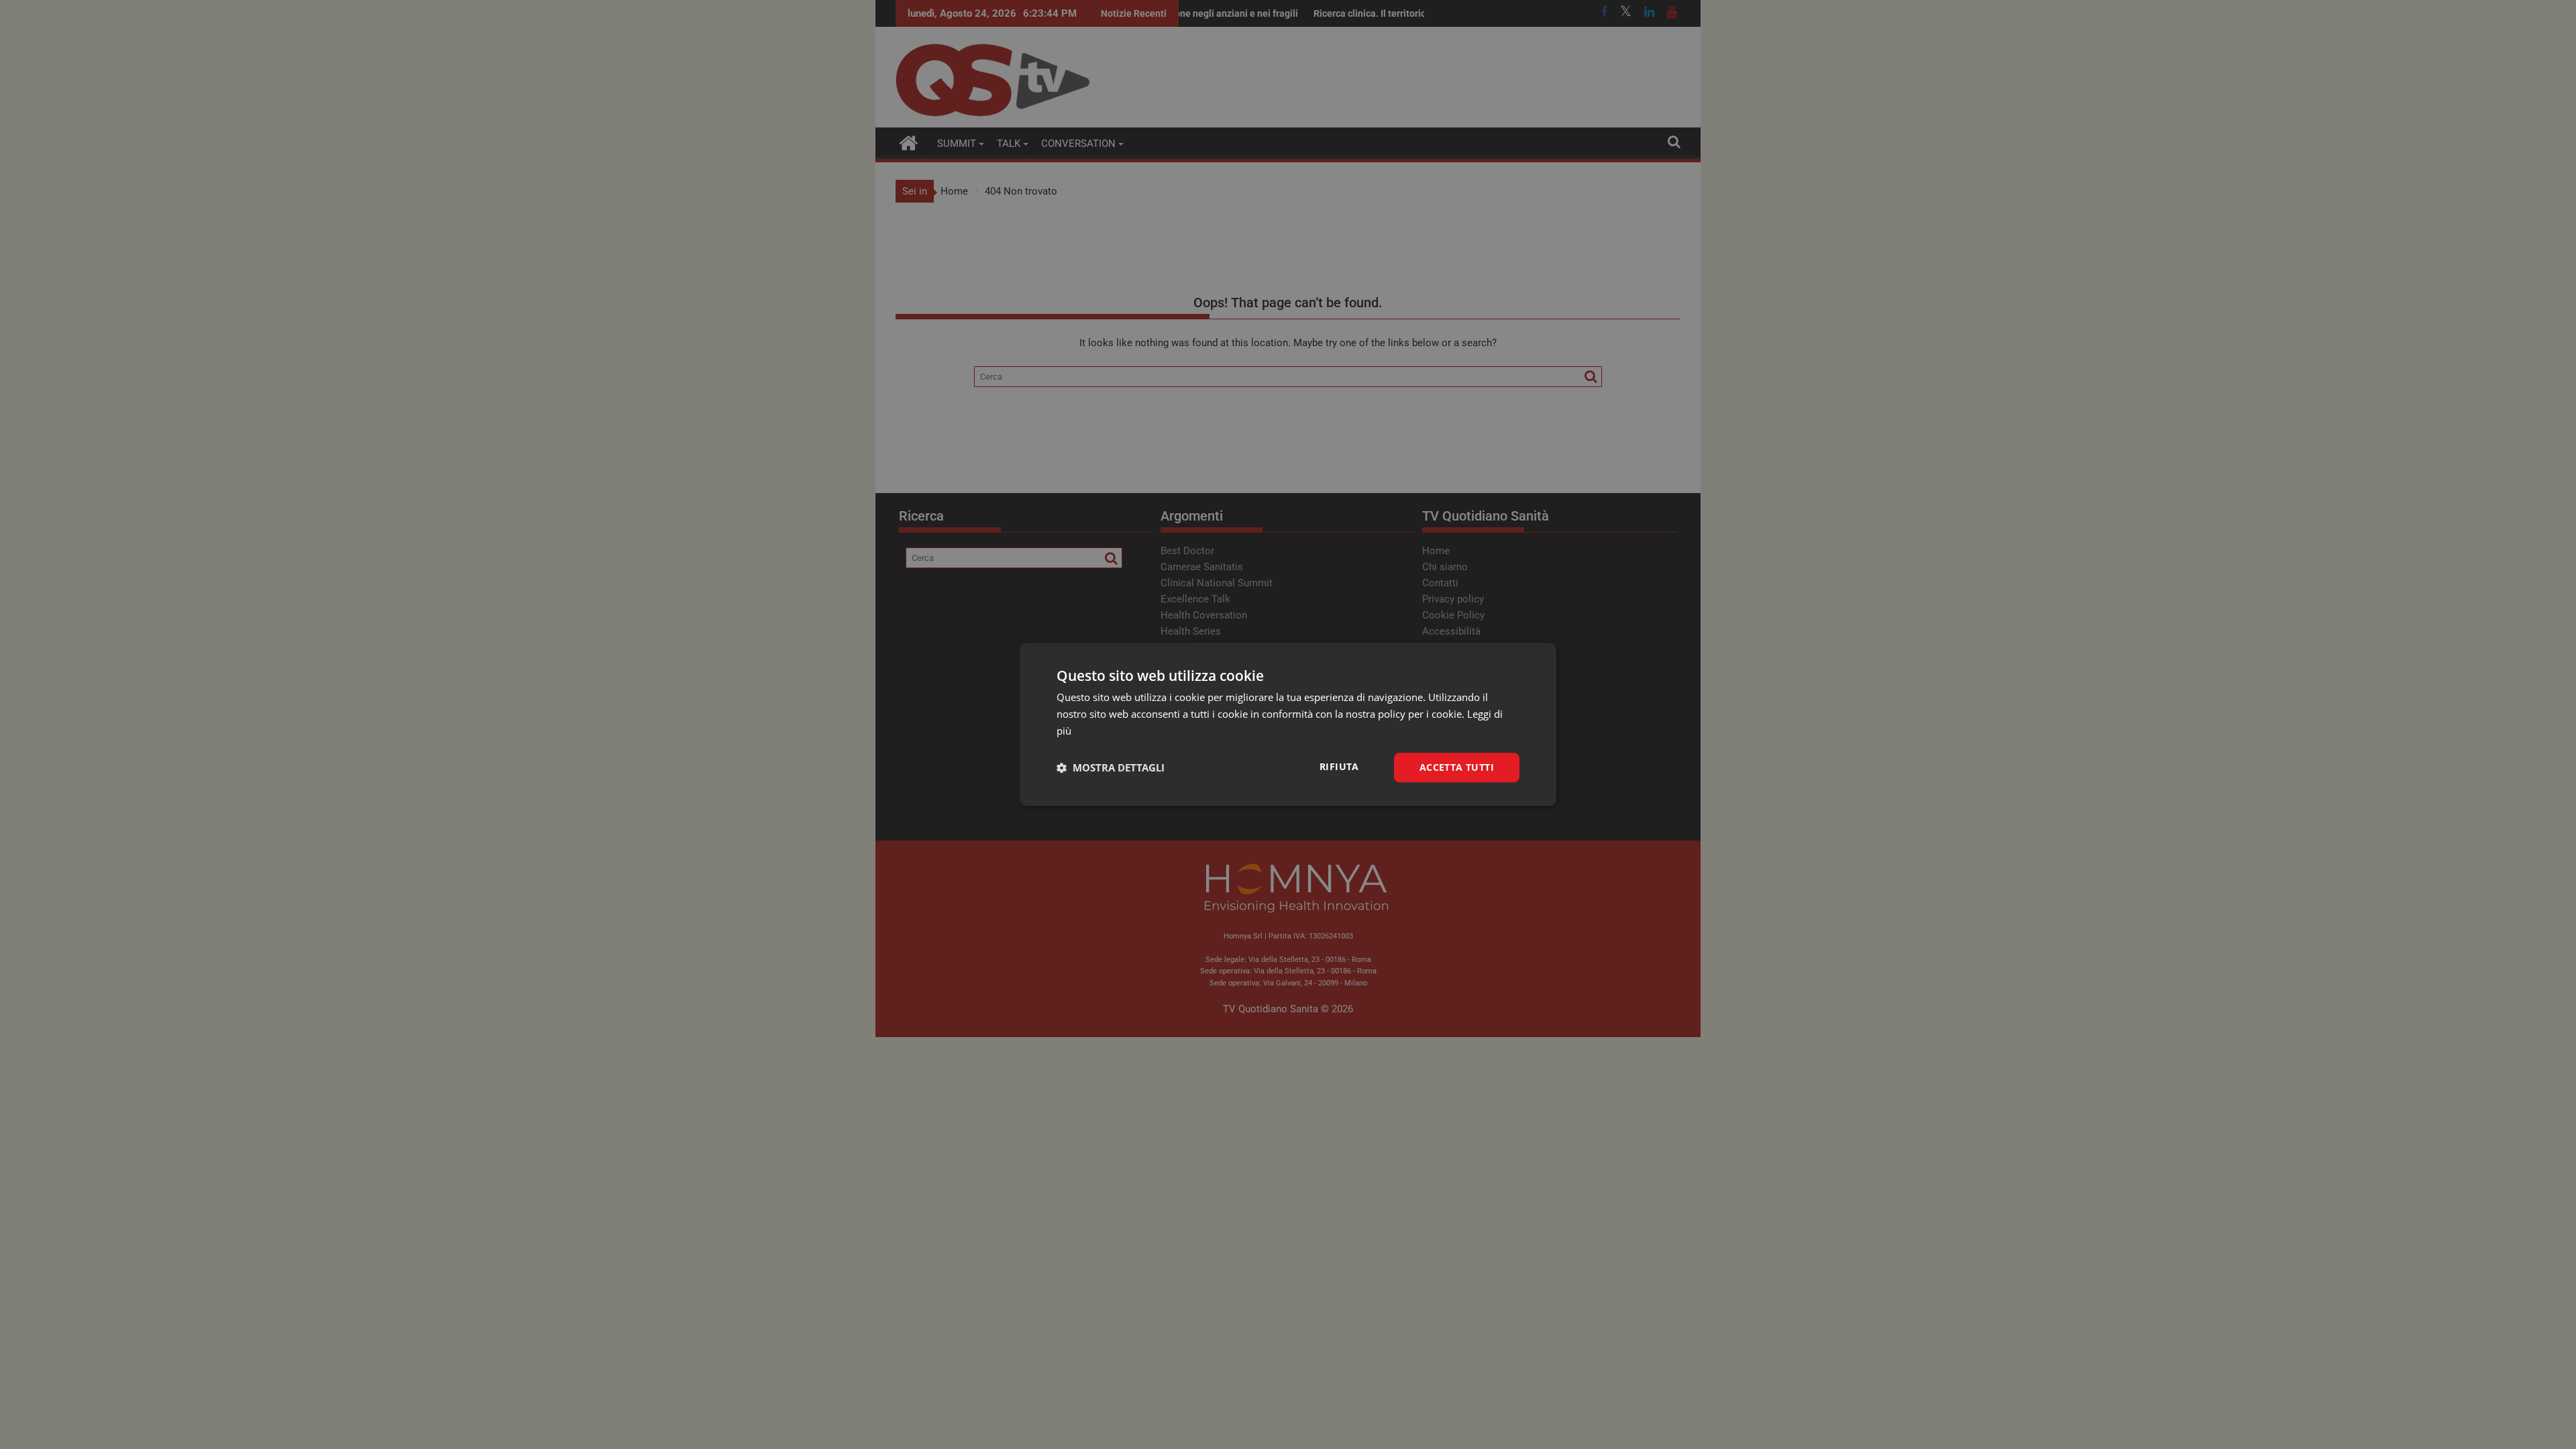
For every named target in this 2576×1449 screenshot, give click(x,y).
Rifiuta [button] (1339, 766)
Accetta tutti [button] (1457, 767)
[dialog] (1288, 724)
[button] (1111, 767)
